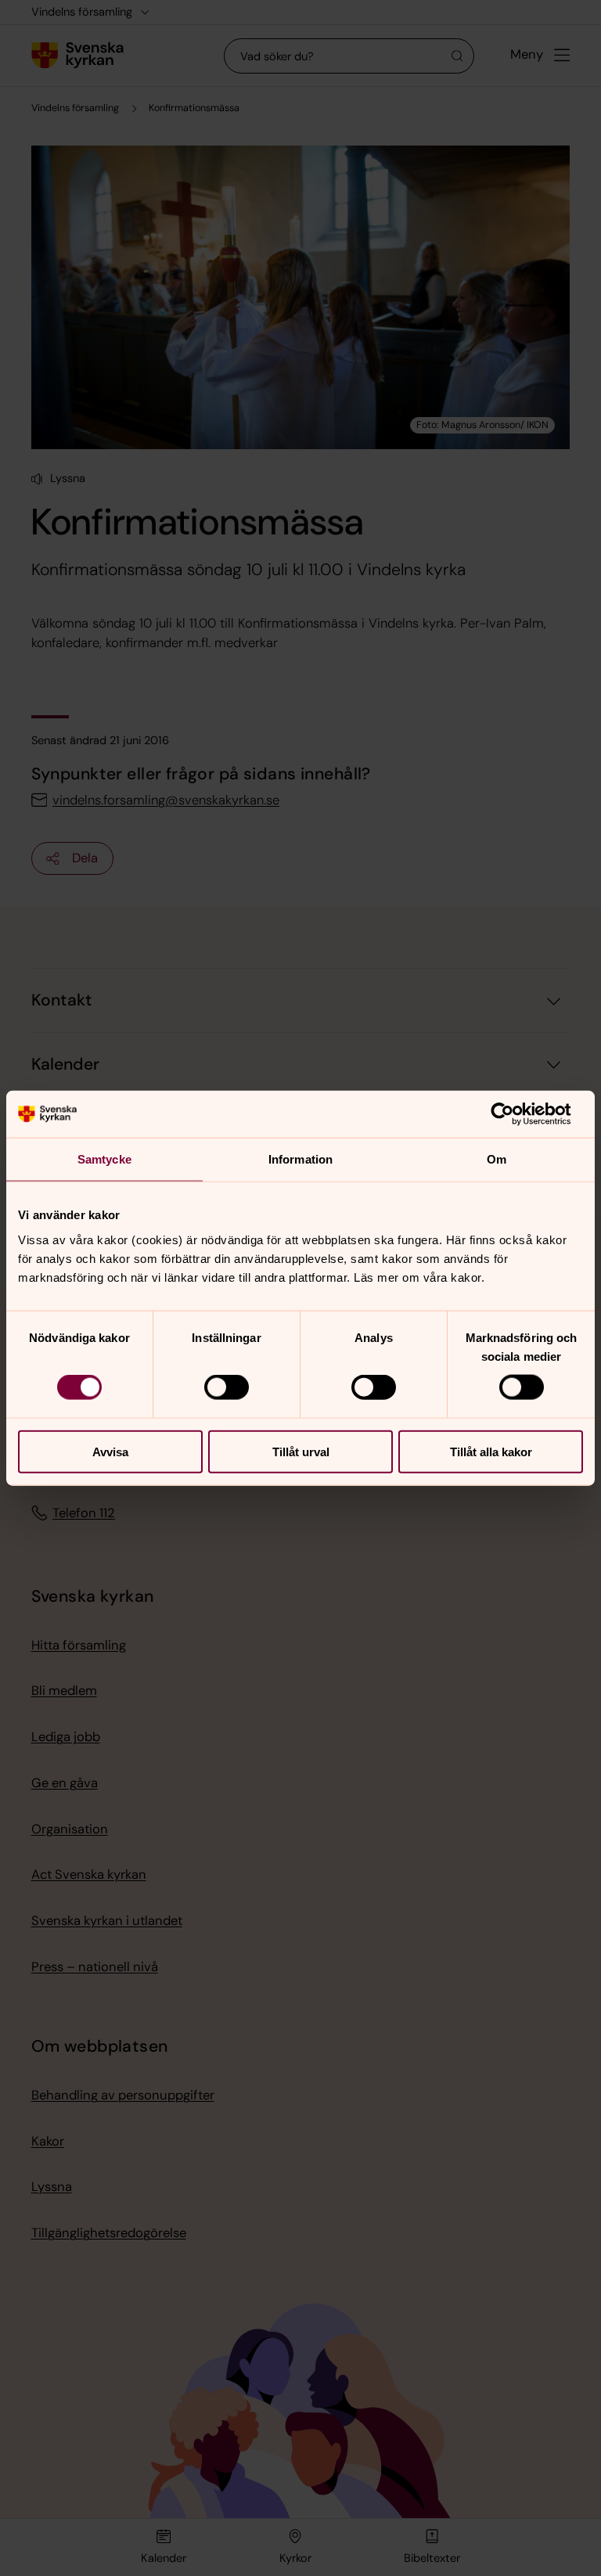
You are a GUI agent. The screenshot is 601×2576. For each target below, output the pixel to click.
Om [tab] (497, 1159)
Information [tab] (300, 1159)
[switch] (227, 1387)
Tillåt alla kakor (491, 1451)
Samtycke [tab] (104, 1159)
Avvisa (110, 1451)
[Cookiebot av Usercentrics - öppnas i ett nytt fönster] (515, 1114)
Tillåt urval (301, 1451)
